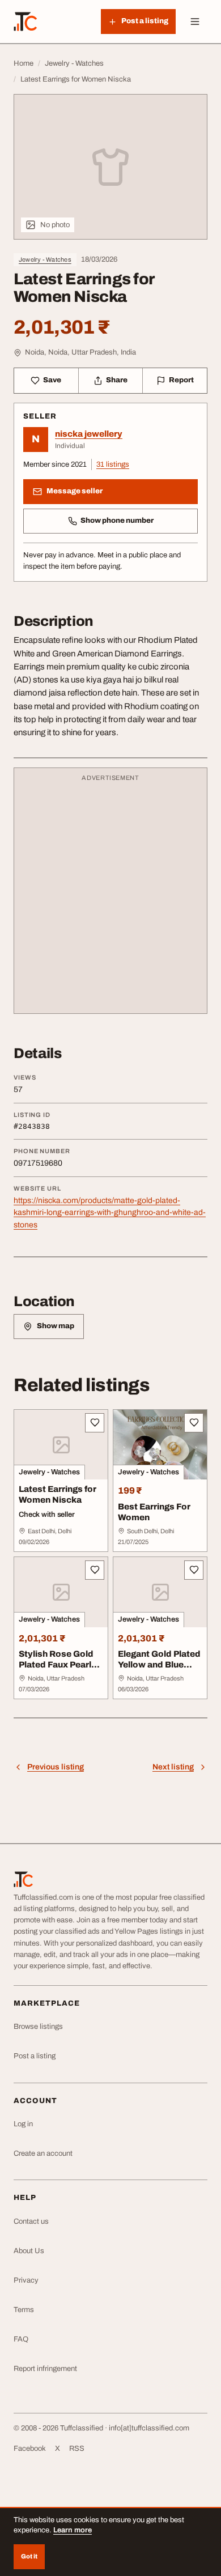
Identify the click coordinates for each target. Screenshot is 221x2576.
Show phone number (117, 521)
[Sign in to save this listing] (95, 1423)
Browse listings (38, 2027)
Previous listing (56, 1767)
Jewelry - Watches (45, 259)
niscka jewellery (89, 434)
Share (117, 380)
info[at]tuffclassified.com (149, 2428)
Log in (23, 2124)
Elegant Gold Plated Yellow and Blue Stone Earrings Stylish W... (159, 1670)
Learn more (73, 2530)
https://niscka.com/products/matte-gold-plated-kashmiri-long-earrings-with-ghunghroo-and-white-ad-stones (110, 1213)
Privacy (26, 2280)
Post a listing (35, 2056)
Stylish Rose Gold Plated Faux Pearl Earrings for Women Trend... (60, 1670)
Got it (29, 2556)
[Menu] (195, 22)
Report (181, 380)
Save (52, 380)
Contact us (31, 2221)
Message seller (75, 491)
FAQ (21, 2339)
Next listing (173, 1767)
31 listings (113, 464)
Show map (56, 1326)
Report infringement (45, 2369)
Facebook (30, 2449)
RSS (77, 2449)
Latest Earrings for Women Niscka (58, 1494)
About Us (29, 2251)
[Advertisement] (110, 896)
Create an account (43, 2153)
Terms (24, 2310)
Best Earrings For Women (154, 1512)
